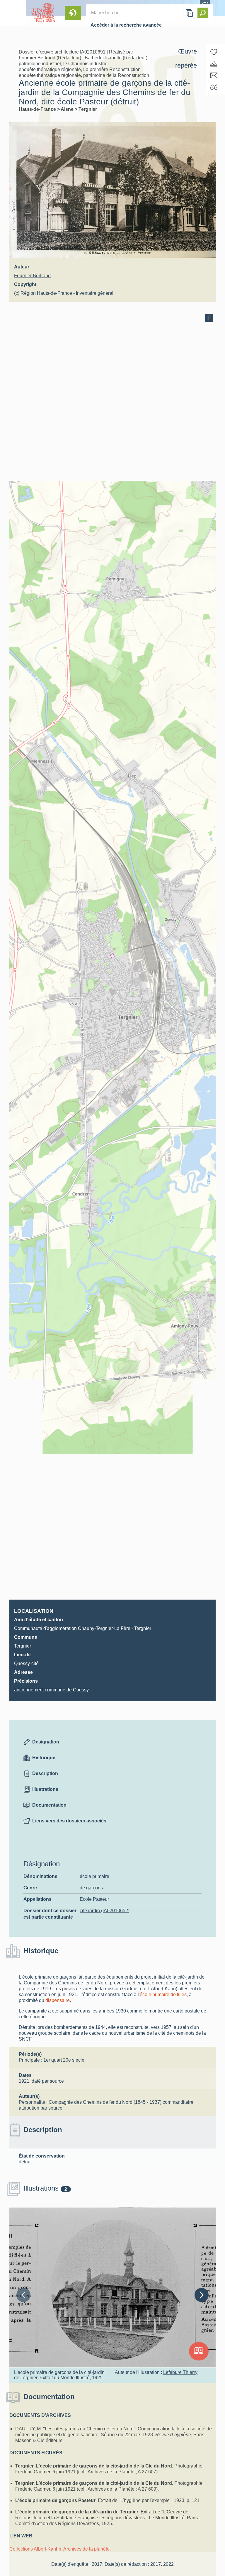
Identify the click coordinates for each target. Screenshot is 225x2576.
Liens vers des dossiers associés (69, 1821)
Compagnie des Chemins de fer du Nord (91, 2102)
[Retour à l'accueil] (13, 13)
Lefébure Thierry (180, 2372)
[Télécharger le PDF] (214, 64)
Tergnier (88, 109)
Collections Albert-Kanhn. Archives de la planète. (60, 2549)
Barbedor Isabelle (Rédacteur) (116, 58)
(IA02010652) (105, 1911)
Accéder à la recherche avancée (126, 25)
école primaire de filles (163, 1995)
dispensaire (58, 2000)
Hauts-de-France (38, 109)
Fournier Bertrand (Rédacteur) (50, 58)
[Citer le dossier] (214, 87)
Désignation (46, 1742)
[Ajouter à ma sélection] (214, 52)
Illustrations (45, 1789)
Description (45, 1773)
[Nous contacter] (214, 75)
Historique (44, 1758)
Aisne (68, 109)
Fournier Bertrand (32, 276)
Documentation (49, 1805)
